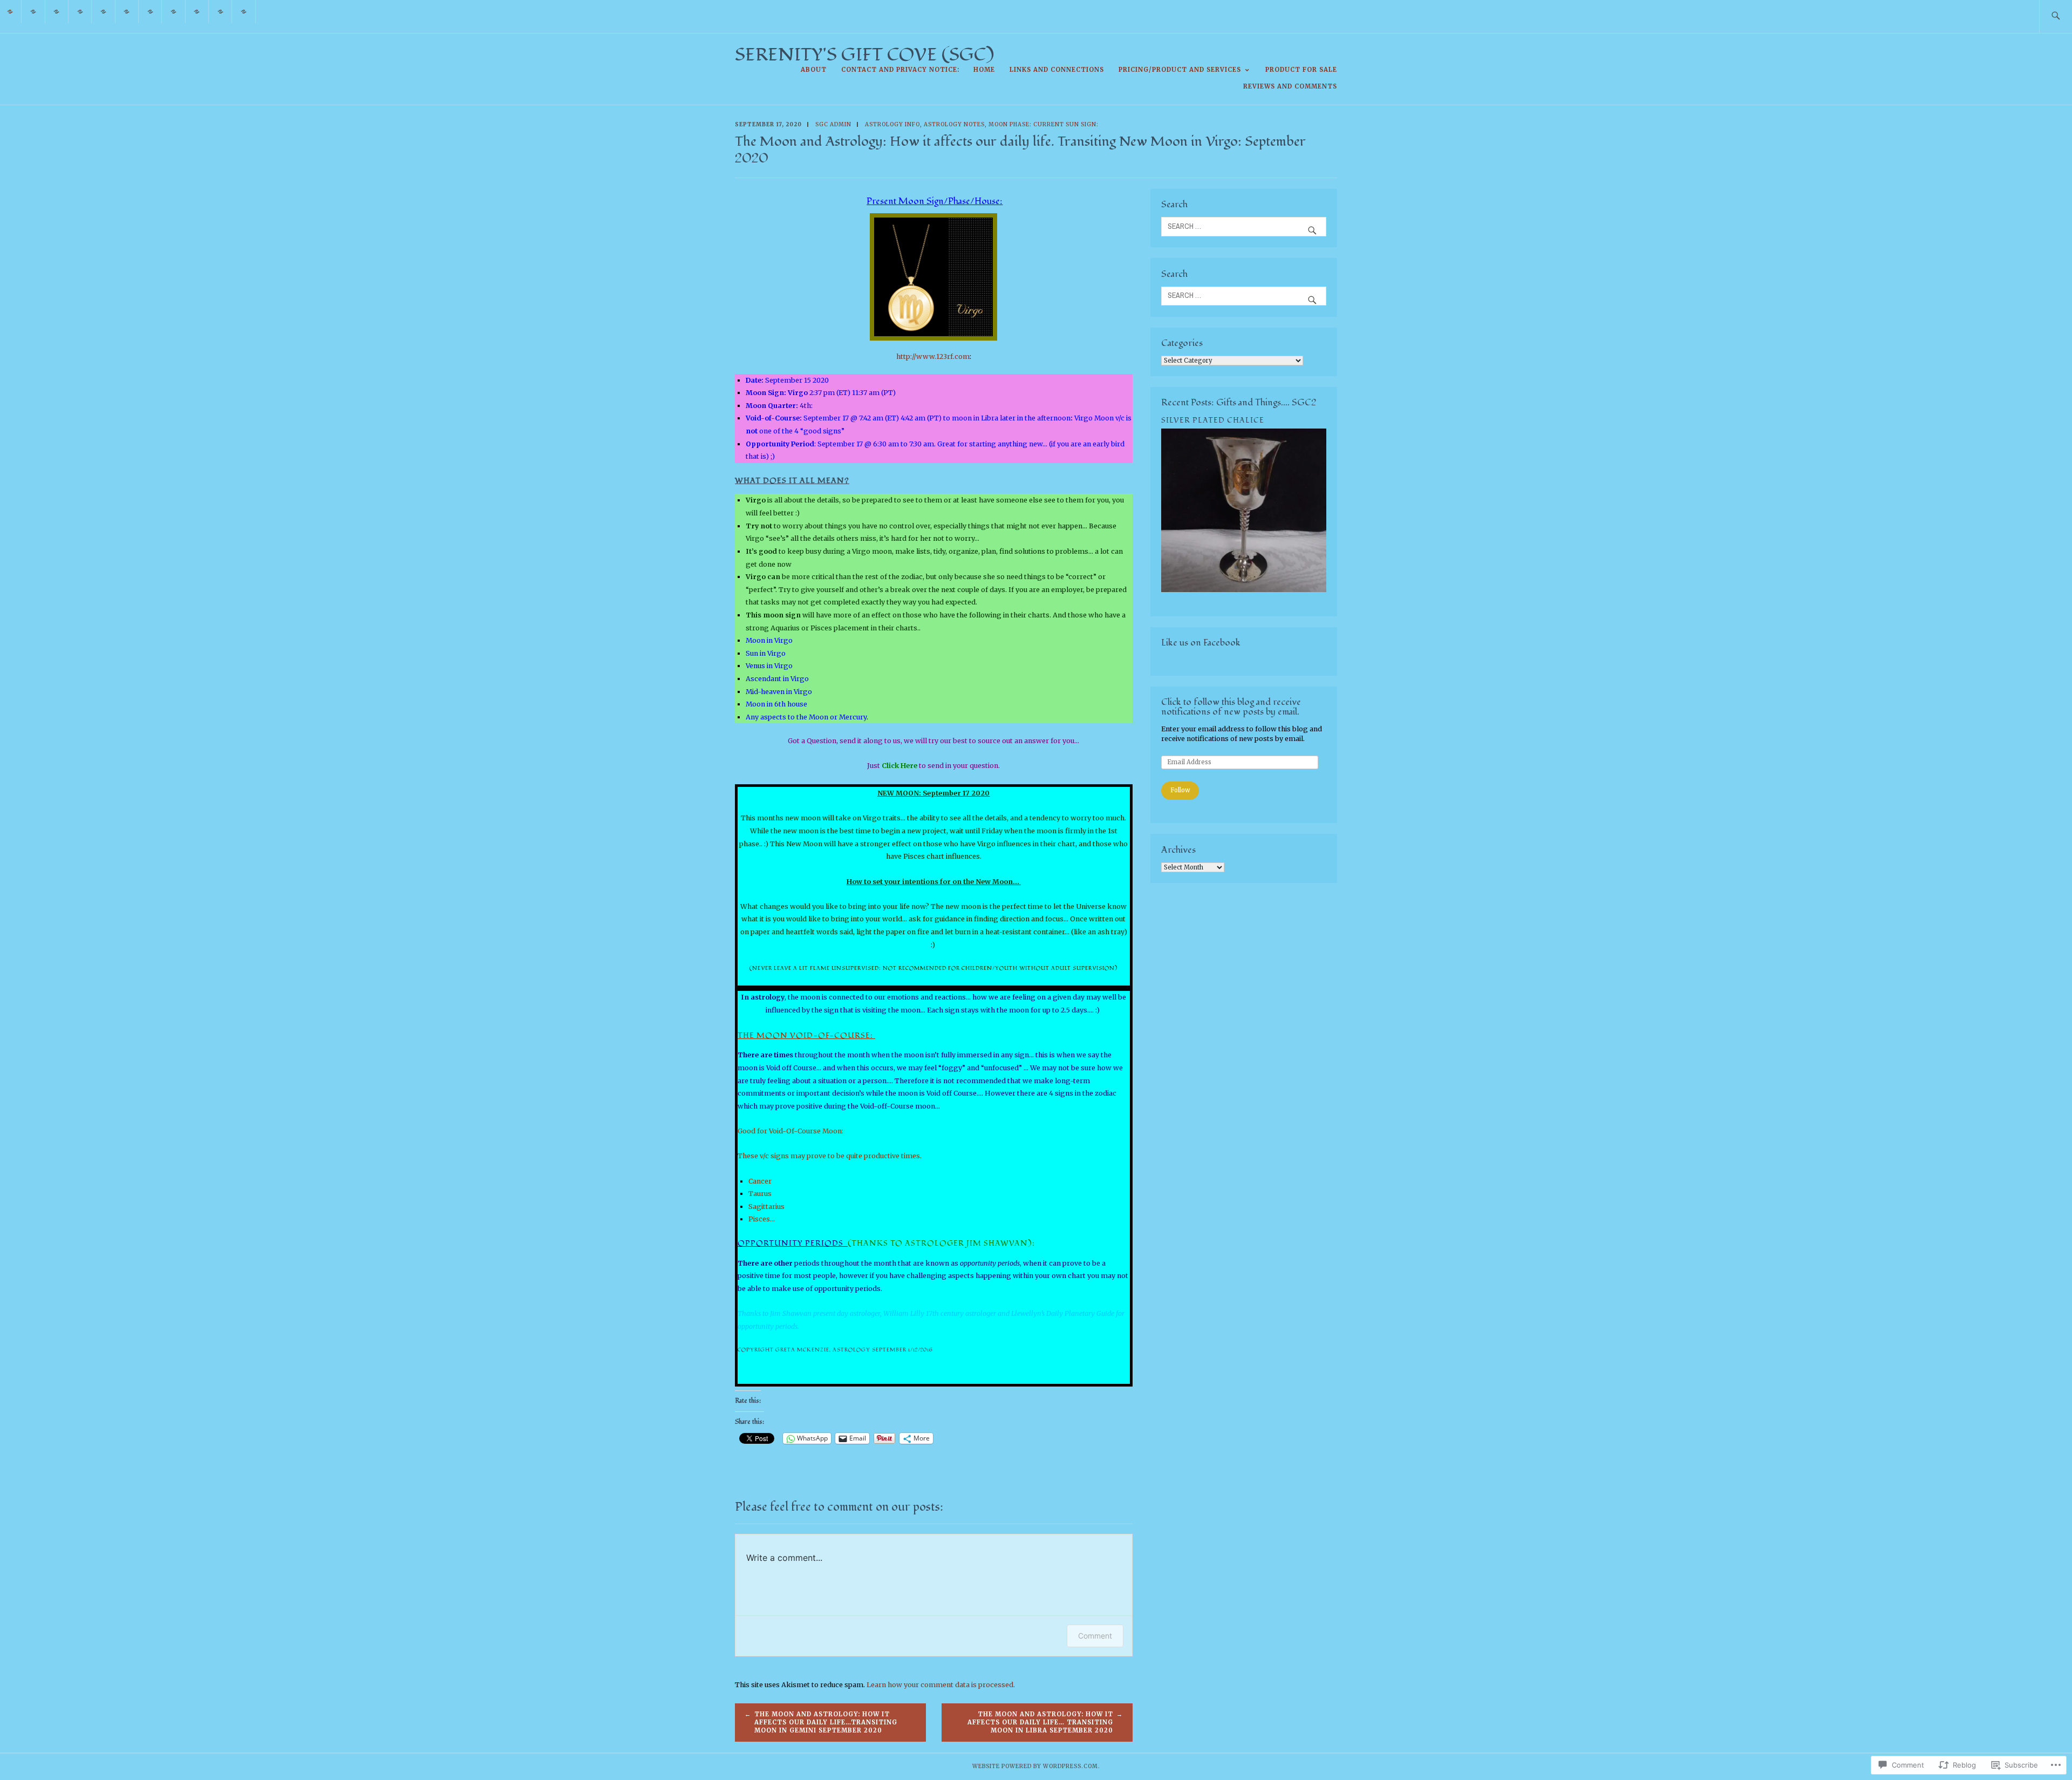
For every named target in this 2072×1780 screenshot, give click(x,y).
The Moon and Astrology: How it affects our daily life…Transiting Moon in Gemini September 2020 (826, 1722)
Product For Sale (1301, 70)
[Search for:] (2056, 16)
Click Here (899, 766)
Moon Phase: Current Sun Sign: (1044, 124)
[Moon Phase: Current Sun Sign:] (150, 11)
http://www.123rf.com (933, 356)
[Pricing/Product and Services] (173, 11)
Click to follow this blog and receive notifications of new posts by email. (1231, 707)
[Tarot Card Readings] (80, 11)
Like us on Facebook (1201, 643)
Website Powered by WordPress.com (1035, 1766)
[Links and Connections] (197, 11)
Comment (1095, 1636)
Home (984, 70)
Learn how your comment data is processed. (941, 1685)
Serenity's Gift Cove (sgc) (864, 55)
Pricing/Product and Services (1180, 70)
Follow (1180, 790)
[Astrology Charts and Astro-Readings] (103, 11)
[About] (33, 11)
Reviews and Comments (1290, 86)
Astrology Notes (954, 124)
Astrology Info (892, 124)
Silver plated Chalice (1213, 420)
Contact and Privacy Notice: (900, 70)
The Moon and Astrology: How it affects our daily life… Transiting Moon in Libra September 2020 (1040, 1722)
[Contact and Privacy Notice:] (57, 11)
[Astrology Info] (127, 11)
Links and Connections (1057, 70)
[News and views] (220, 11)
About (814, 70)
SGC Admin (833, 124)
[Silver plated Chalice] (1244, 590)
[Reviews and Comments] (244, 11)
